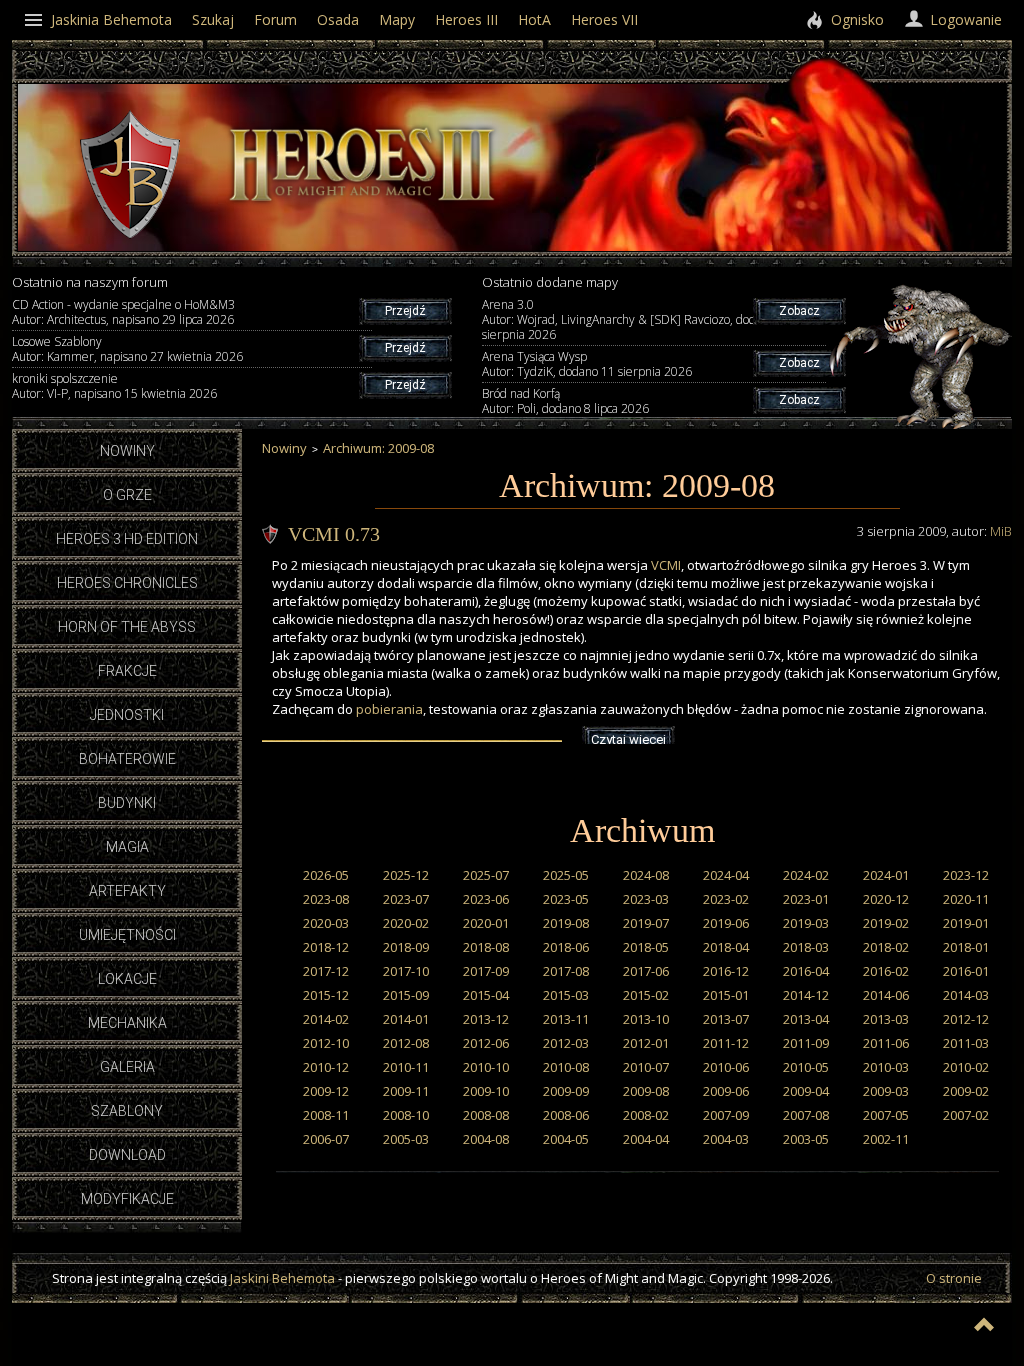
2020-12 (886, 899)
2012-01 (646, 1043)
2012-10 (326, 1043)
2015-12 (326, 995)
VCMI (666, 565)
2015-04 (486, 995)
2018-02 (886, 947)
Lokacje (127, 979)
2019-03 (806, 923)
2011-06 (886, 1043)
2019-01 (966, 923)
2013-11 (566, 1019)
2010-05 (806, 1067)
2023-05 (566, 899)
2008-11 (326, 1115)
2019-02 (886, 923)
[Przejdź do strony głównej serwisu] (362, 207)
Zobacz (799, 311)
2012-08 (406, 1043)
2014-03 (966, 995)
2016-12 (726, 971)
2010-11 (406, 1067)
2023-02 (726, 899)
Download (127, 1155)
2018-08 (486, 947)
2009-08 (646, 1091)
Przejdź (405, 311)
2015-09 (406, 995)
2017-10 (406, 971)
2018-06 (566, 947)
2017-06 (646, 971)
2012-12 (966, 1019)
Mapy (397, 19)
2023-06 (486, 899)
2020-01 (486, 923)
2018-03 (806, 947)
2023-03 (646, 899)
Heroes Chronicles (127, 583)
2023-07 (406, 899)
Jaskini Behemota (282, 1278)
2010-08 (566, 1067)
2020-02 (406, 923)
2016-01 (966, 971)
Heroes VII (604, 19)
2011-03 (966, 1043)
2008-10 (406, 1115)
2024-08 (646, 875)
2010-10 (486, 1067)
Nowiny (127, 451)
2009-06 (726, 1091)
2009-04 (806, 1091)
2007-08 (806, 1115)
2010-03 (886, 1067)
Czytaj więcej (628, 739)
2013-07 (726, 1019)
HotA (534, 19)
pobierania (389, 709)
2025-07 (486, 875)
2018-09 (406, 947)
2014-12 (806, 995)
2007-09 (726, 1115)
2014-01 (406, 1019)
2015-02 (646, 995)
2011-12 (726, 1043)
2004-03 (726, 1139)
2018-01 (966, 947)
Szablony (127, 1111)
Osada (338, 19)
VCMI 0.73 (334, 534)
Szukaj (213, 19)
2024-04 (726, 875)
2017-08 (566, 971)
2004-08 (486, 1139)
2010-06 (726, 1067)
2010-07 (646, 1067)
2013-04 (806, 1019)
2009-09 (566, 1091)
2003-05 (806, 1139)
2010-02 (966, 1067)
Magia (127, 847)
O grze (127, 495)
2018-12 (326, 947)
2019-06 (726, 923)
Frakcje (127, 671)
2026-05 (326, 875)
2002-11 (886, 1139)
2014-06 (886, 995)
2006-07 (326, 1139)
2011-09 (806, 1043)
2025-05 (566, 875)
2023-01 (806, 899)
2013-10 (646, 1019)
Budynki (127, 803)
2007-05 (886, 1115)
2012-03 (566, 1043)
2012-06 (486, 1043)
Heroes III (466, 19)
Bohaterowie (127, 759)
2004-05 (566, 1139)
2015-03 (566, 995)
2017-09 (486, 971)
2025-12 (406, 875)
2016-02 (886, 971)
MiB (1001, 531)
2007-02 (966, 1115)
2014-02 (326, 1019)
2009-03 (886, 1091)
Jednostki (127, 715)
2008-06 (566, 1115)
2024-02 (806, 875)
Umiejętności (127, 935)
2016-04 (806, 971)
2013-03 (886, 1019)
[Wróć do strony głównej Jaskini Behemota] (130, 234)
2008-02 (646, 1115)
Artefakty (127, 891)
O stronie (954, 1278)
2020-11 (966, 899)
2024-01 (886, 875)
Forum (275, 19)
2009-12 (326, 1091)
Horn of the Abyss (127, 627)
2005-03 (406, 1139)
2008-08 (486, 1115)
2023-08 (326, 899)
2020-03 (326, 923)
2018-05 (646, 947)
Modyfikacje (127, 1199)
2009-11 (406, 1091)
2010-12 (326, 1067)
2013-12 (486, 1019)
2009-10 (486, 1091)
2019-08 (566, 923)
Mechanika (127, 1023)
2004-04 (646, 1139)
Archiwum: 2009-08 (378, 448)
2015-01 (726, 995)
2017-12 (326, 971)
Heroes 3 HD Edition (127, 539)
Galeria (127, 1067)
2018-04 (726, 947)
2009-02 (966, 1091)
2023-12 (966, 875)
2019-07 (646, 923)
